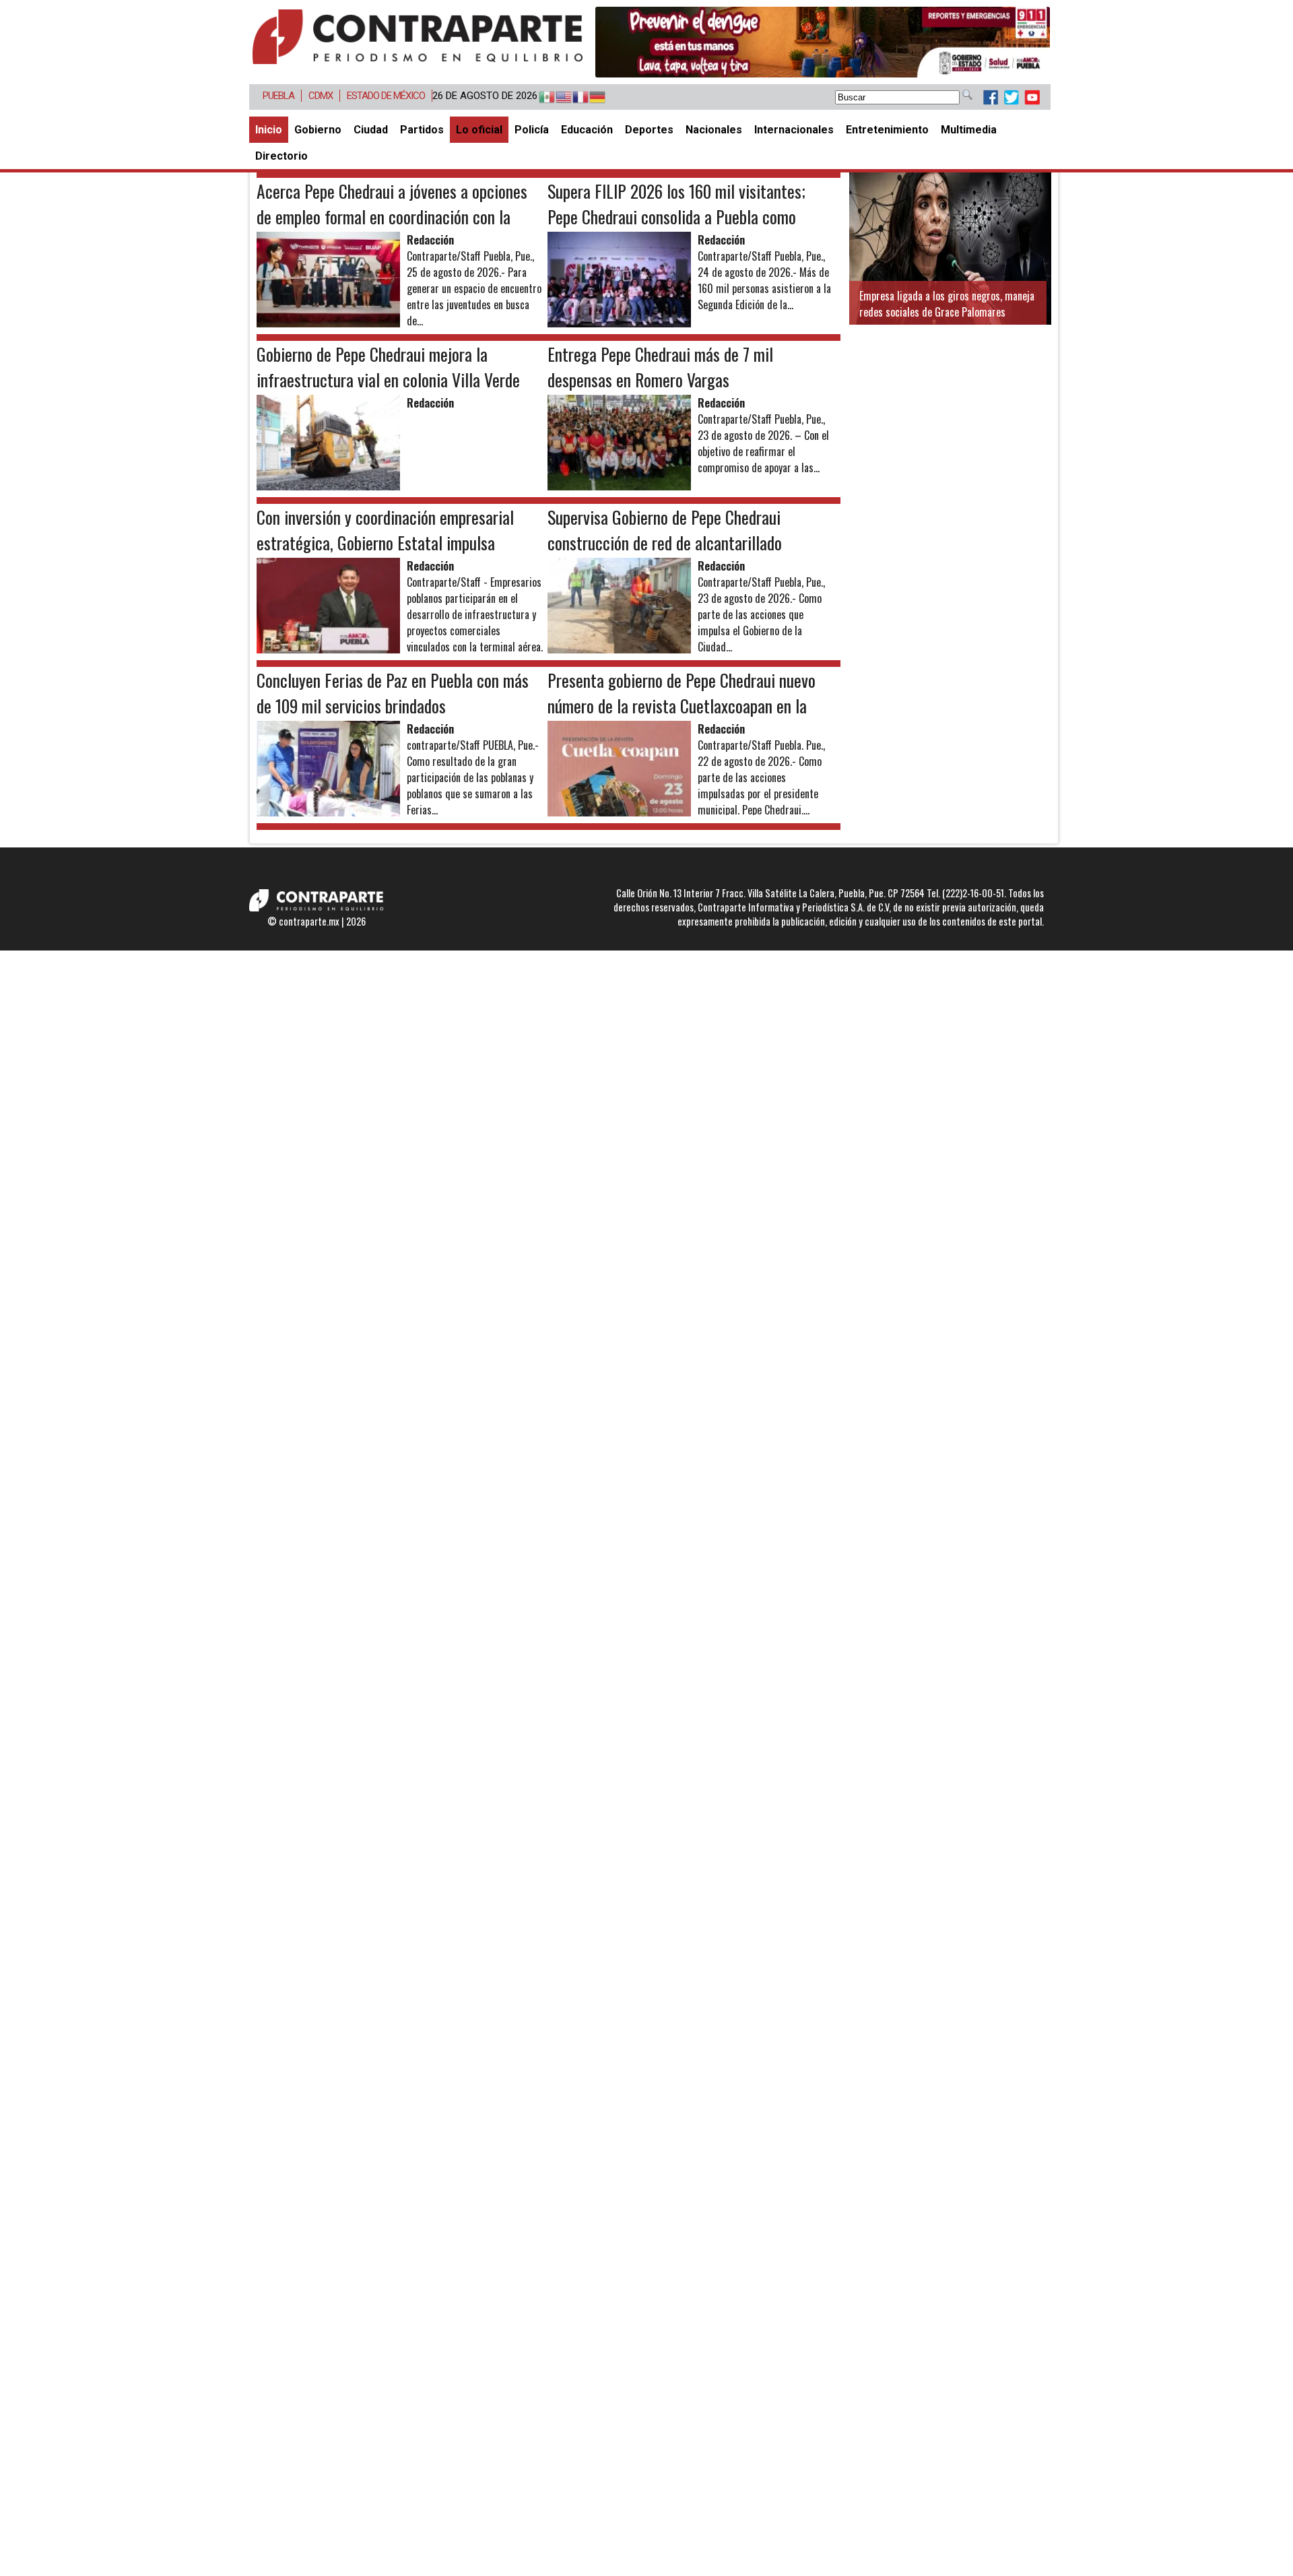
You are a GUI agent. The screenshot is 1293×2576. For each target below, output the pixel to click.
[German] (591, 98)
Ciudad (371, 130)
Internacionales (794, 130)
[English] (557, 98)
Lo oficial (479, 130)
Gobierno (318, 130)
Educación (587, 130)
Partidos (422, 130)
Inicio (269, 130)
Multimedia (969, 130)
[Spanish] (540, 98)
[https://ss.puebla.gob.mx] (823, 42)
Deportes (649, 130)
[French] (574, 98)
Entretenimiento (887, 130)
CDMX (321, 96)
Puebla (278, 96)
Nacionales (714, 130)
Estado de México (386, 96)
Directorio (281, 156)
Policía (532, 130)
